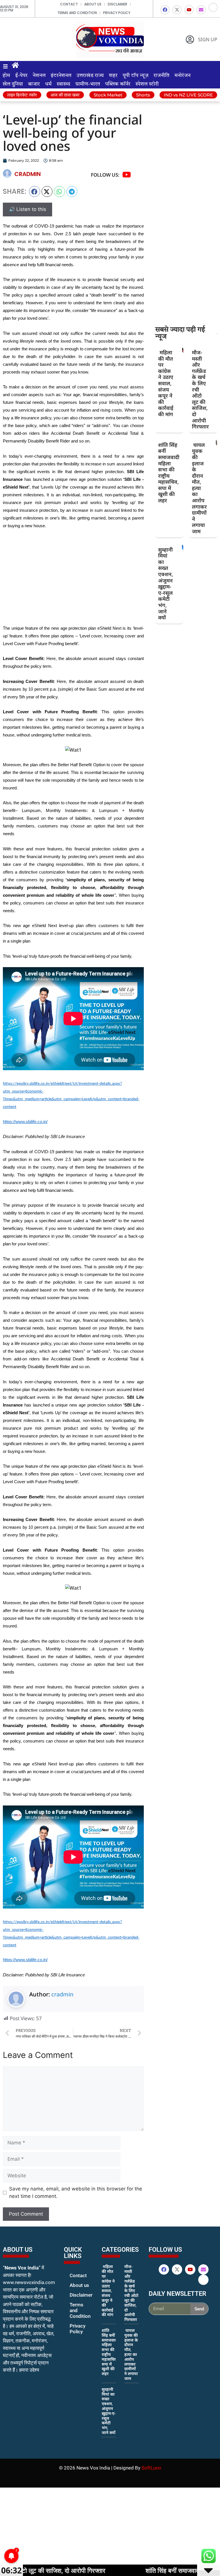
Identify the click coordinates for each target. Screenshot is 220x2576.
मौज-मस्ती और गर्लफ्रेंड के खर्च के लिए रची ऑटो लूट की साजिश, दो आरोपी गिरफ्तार (131, 2293)
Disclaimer (117, 4)
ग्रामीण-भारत (88, 84)
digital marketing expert (72, 2337)
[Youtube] (189, 10)
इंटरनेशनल (61, 76)
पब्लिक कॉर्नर (118, 84)
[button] (35, 191)
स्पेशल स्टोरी (147, 84)
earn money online (108, 2443)
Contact (69, 4)
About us (93, 4)
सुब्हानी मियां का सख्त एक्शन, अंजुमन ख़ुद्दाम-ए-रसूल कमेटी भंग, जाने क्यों (166, 584)
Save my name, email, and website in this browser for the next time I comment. (76, 2192)
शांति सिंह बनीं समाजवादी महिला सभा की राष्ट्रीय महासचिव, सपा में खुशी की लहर (169, 473)
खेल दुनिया (13, 84)
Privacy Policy (117, 13)
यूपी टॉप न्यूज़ (135, 76)
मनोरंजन (182, 76)
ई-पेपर (21, 76)
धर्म (48, 84)
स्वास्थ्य (63, 84)
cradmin (62, 1994)
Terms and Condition (77, 13)
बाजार (34, 84)
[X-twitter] (177, 10)
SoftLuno (151, 2468)
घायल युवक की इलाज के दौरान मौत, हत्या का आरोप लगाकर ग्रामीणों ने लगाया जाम (199, 488)
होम (6, 76)
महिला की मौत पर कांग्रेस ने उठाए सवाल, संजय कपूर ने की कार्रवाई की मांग (166, 383)
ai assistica (153, 2321)
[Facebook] (165, 10)
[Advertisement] (73, 577)
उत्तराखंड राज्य (90, 76)
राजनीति (161, 76)
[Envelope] (201, 10)
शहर (113, 76)
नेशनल (39, 76)
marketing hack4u (14, 2388)
